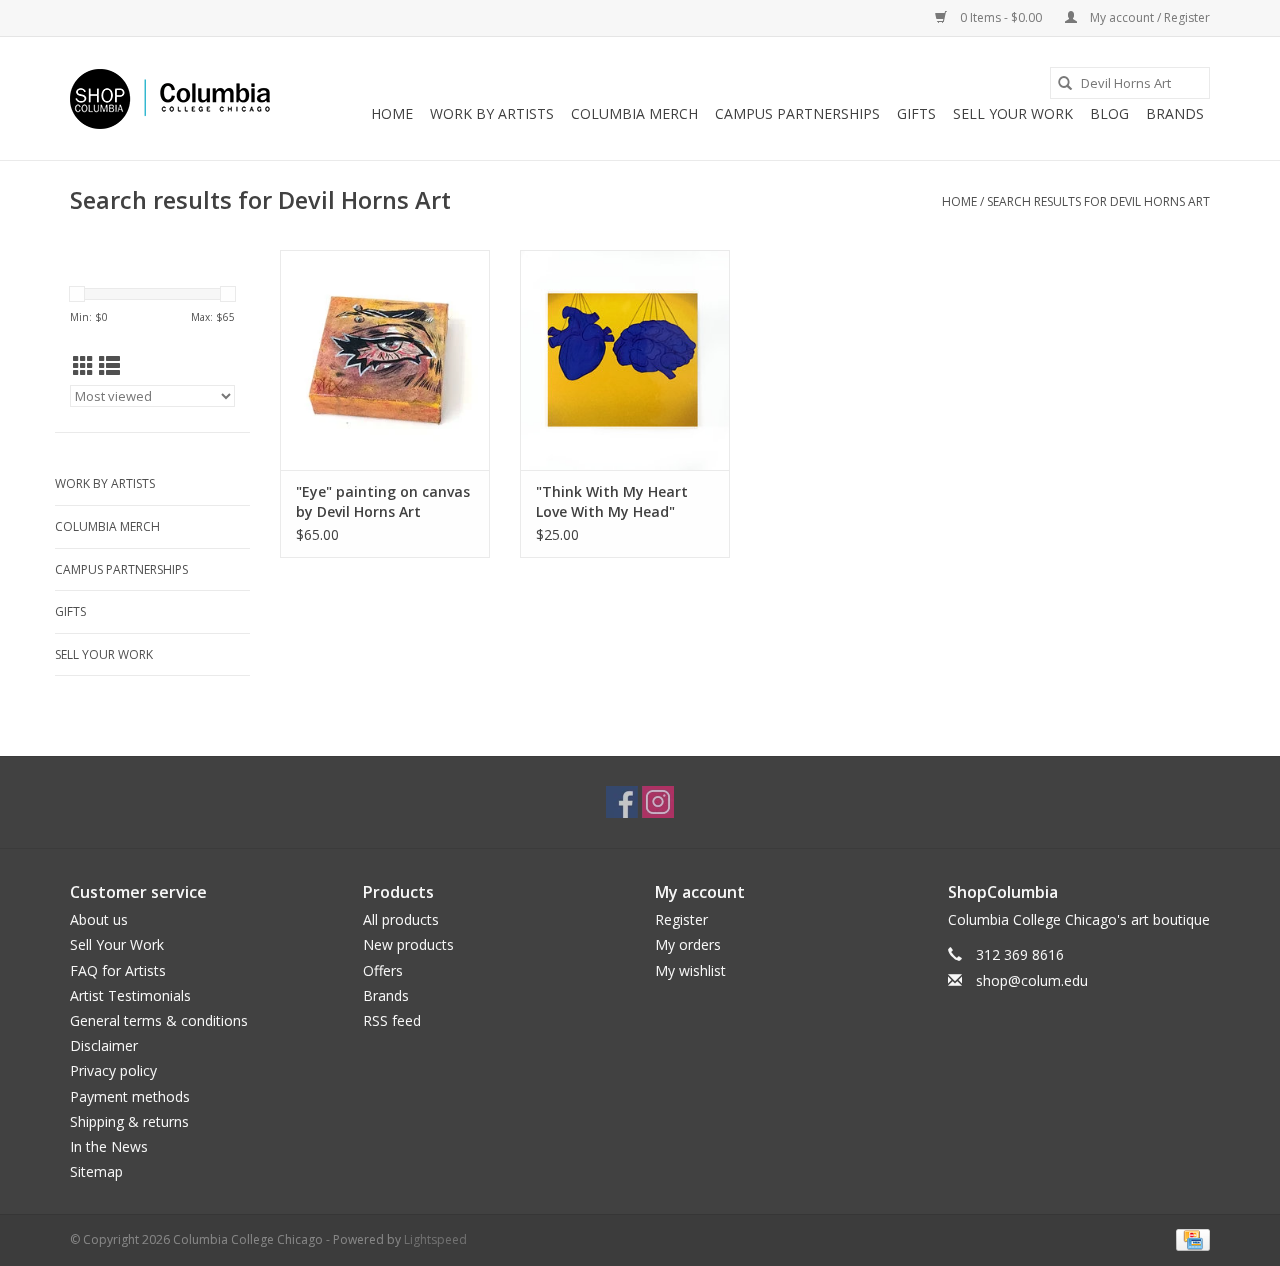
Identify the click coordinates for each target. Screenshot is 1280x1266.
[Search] (1065, 83)
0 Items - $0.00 (1001, 17)
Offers (383, 970)
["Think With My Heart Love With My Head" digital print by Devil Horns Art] (625, 360)
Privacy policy (113, 1070)
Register (681, 919)
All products (401, 919)
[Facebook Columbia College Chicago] (622, 802)
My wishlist (690, 970)
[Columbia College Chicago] (170, 99)
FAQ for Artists (118, 970)
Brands (1175, 113)
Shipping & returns (129, 1121)
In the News (109, 1146)
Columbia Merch (634, 113)
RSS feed (392, 1020)
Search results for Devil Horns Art (1098, 201)
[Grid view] (83, 366)
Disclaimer (104, 1045)
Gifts (916, 113)
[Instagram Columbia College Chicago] (658, 802)
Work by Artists (492, 113)
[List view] (109, 366)
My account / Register (1148, 17)
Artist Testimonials (130, 995)
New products (408, 944)
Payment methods (130, 1096)
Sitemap (96, 1171)
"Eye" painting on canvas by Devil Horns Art (383, 501)
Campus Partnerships (797, 113)
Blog (1109, 113)
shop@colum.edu (1032, 980)
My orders (688, 944)
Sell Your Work (1013, 113)
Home (392, 113)
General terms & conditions (159, 1020)
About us (99, 919)
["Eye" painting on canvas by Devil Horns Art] (385, 360)
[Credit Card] (1189, 1238)
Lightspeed (435, 1239)
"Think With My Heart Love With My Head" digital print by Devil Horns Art (612, 502)
